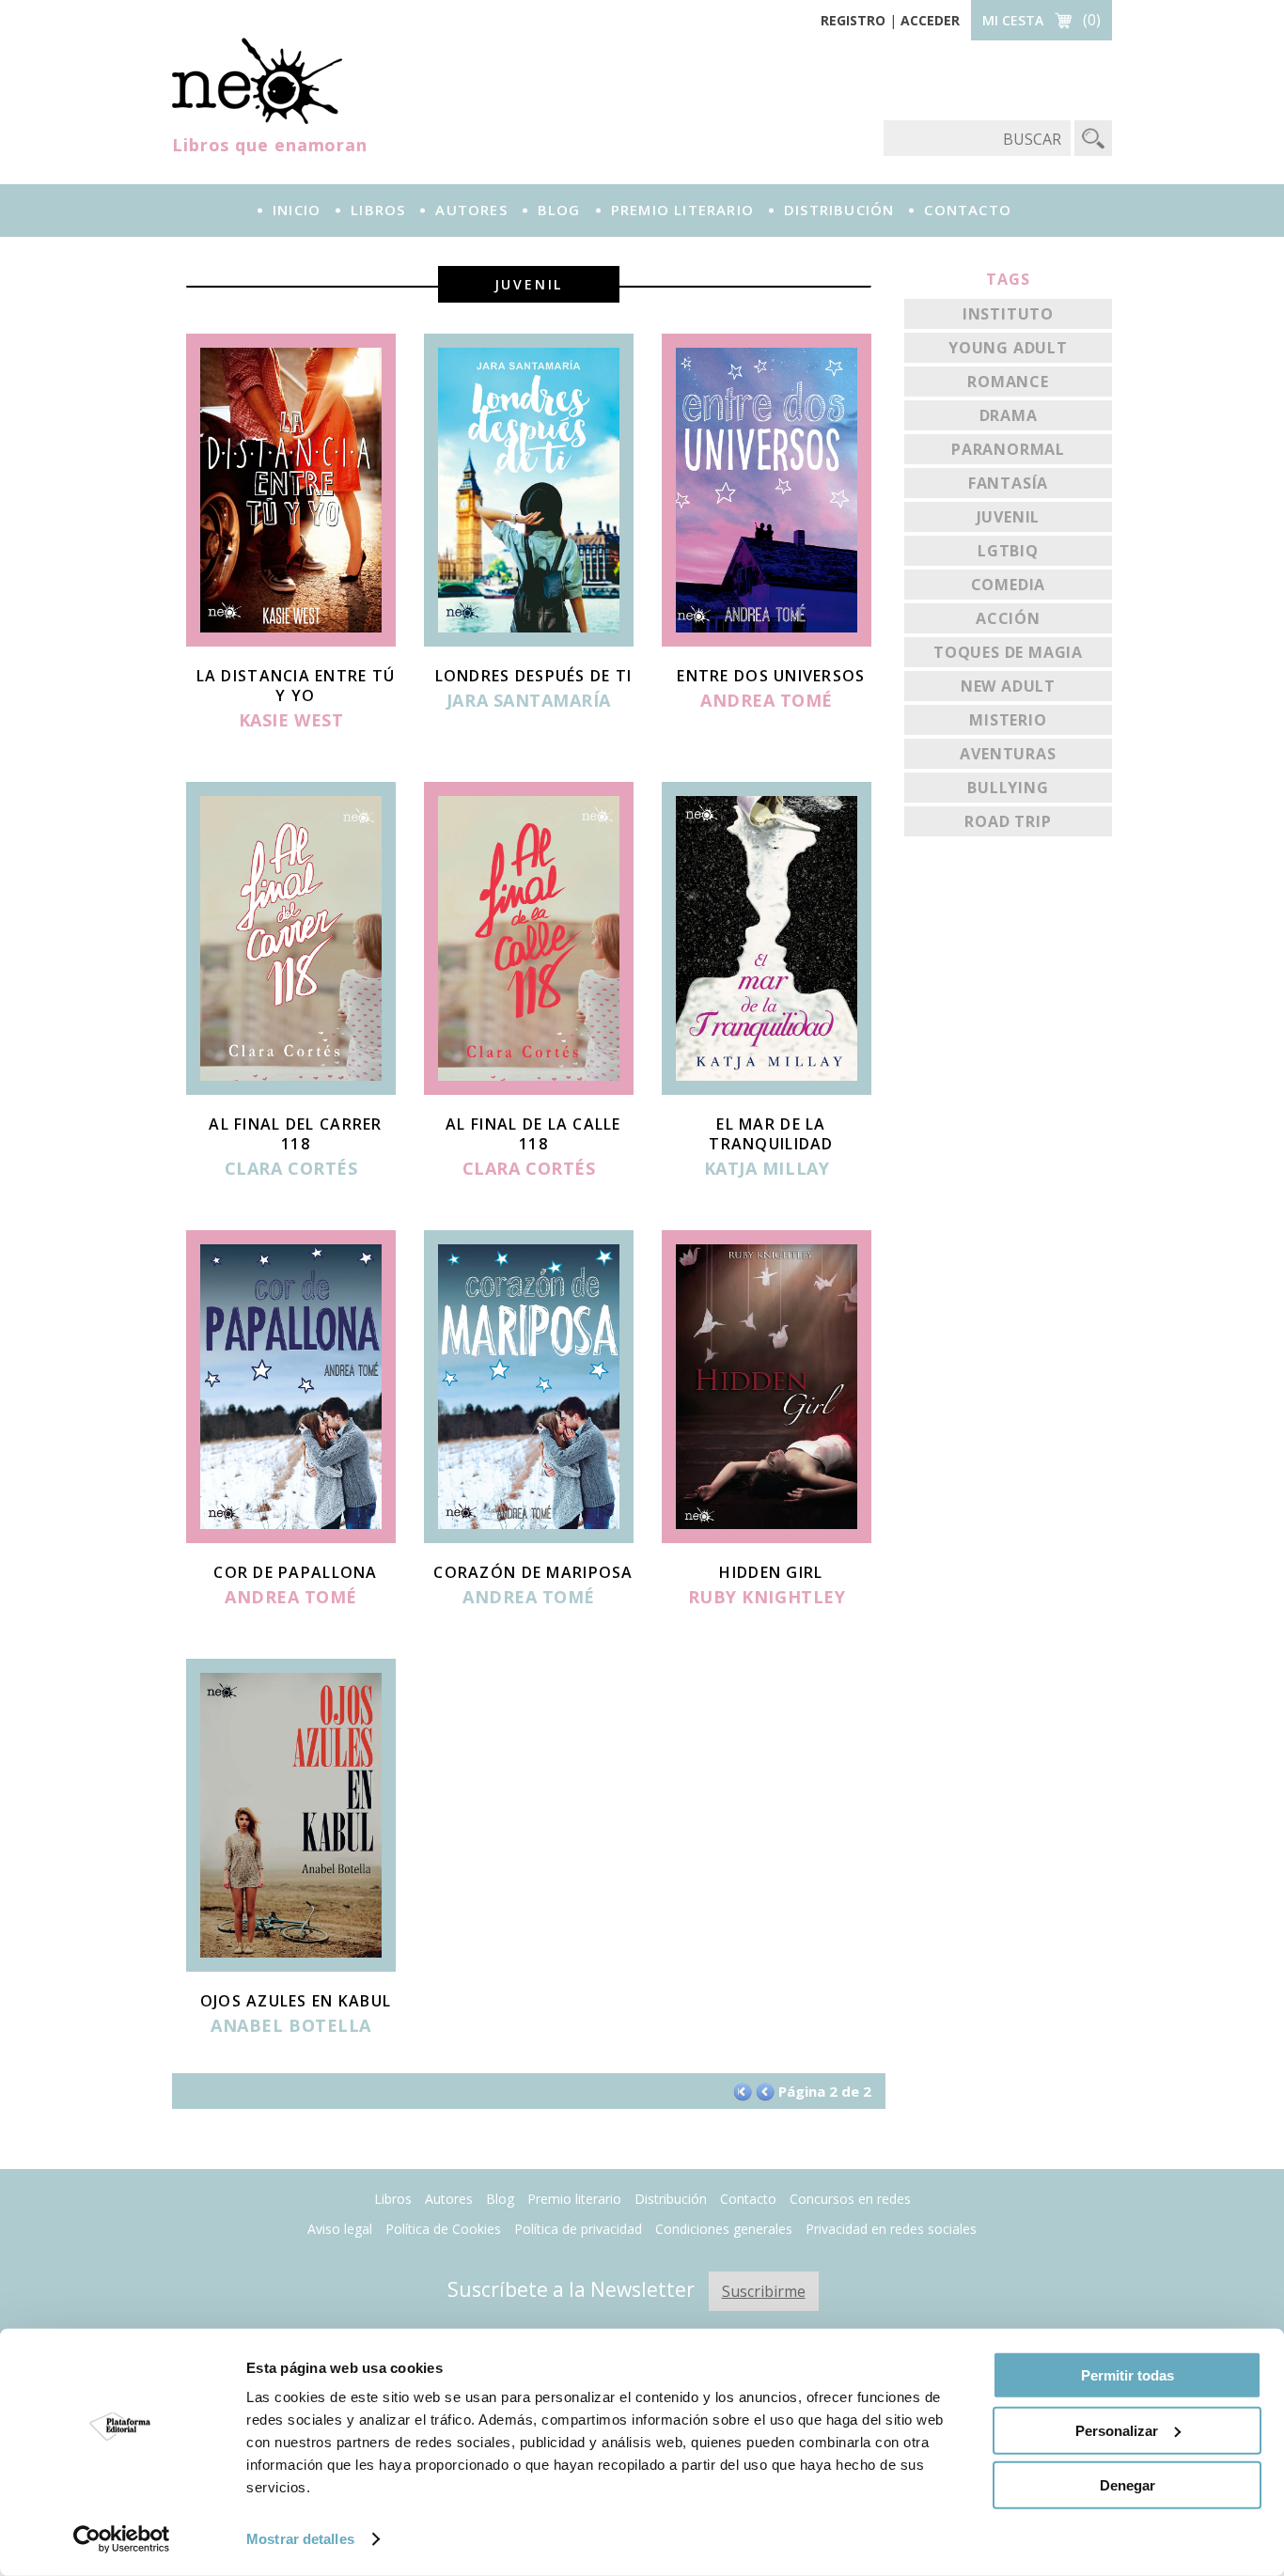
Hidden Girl (771, 1572)
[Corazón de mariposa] (529, 1538)
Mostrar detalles (300, 2539)
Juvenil (1009, 517)
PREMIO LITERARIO (682, 210)
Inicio (297, 210)
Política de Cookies (443, 2229)
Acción (1008, 618)
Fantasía (1008, 483)
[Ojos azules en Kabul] (291, 1966)
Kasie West (291, 721)
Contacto (748, 2199)
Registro (853, 20)
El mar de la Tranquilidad (771, 1134)
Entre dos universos (771, 676)
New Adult (1008, 686)
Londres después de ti (534, 676)
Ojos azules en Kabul (296, 2001)
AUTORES (471, 210)
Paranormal (1008, 449)
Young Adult (1008, 348)
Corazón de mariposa (533, 1572)
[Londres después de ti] (529, 641)
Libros (393, 2199)
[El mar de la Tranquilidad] (767, 1089)
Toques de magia (1008, 652)
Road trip (1008, 821)
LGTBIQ (1008, 551)
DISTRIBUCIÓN (839, 210)
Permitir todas (1127, 2375)
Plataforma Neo (257, 81)
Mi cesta (1013, 20)
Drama (1009, 415)
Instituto (1008, 314)
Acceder (930, 20)
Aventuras (1008, 754)
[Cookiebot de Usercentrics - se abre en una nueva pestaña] (122, 2539)
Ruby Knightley (767, 1598)
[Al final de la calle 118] (529, 1089)
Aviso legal (340, 2229)
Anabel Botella (291, 2026)
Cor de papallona (295, 1572)
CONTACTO (968, 210)
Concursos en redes (850, 2199)
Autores (449, 2199)
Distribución (671, 2199)
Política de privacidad (578, 2229)
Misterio (1008, 720)
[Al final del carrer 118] (291, 1089)
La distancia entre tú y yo (296, 686)
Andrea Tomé (767, 701)
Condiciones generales (724, 2229)
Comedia (1009, 585)
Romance (1008, 382)
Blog (559, 210)
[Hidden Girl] (767, 1538)
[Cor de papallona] (291, 1538)
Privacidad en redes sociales (891, 2229)
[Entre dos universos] (767, 641)
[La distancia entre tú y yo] (291, 641)
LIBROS (378, 210)
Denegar (1127, 2485)
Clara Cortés (291, 1169)
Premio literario (574, 2199)
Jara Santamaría (529, 701)
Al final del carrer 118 (295, 1134)
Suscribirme (764, 2291)
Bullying (1008, 788)
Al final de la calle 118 (533, 1134)
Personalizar (1117, 2430)
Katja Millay (767, 1169)
